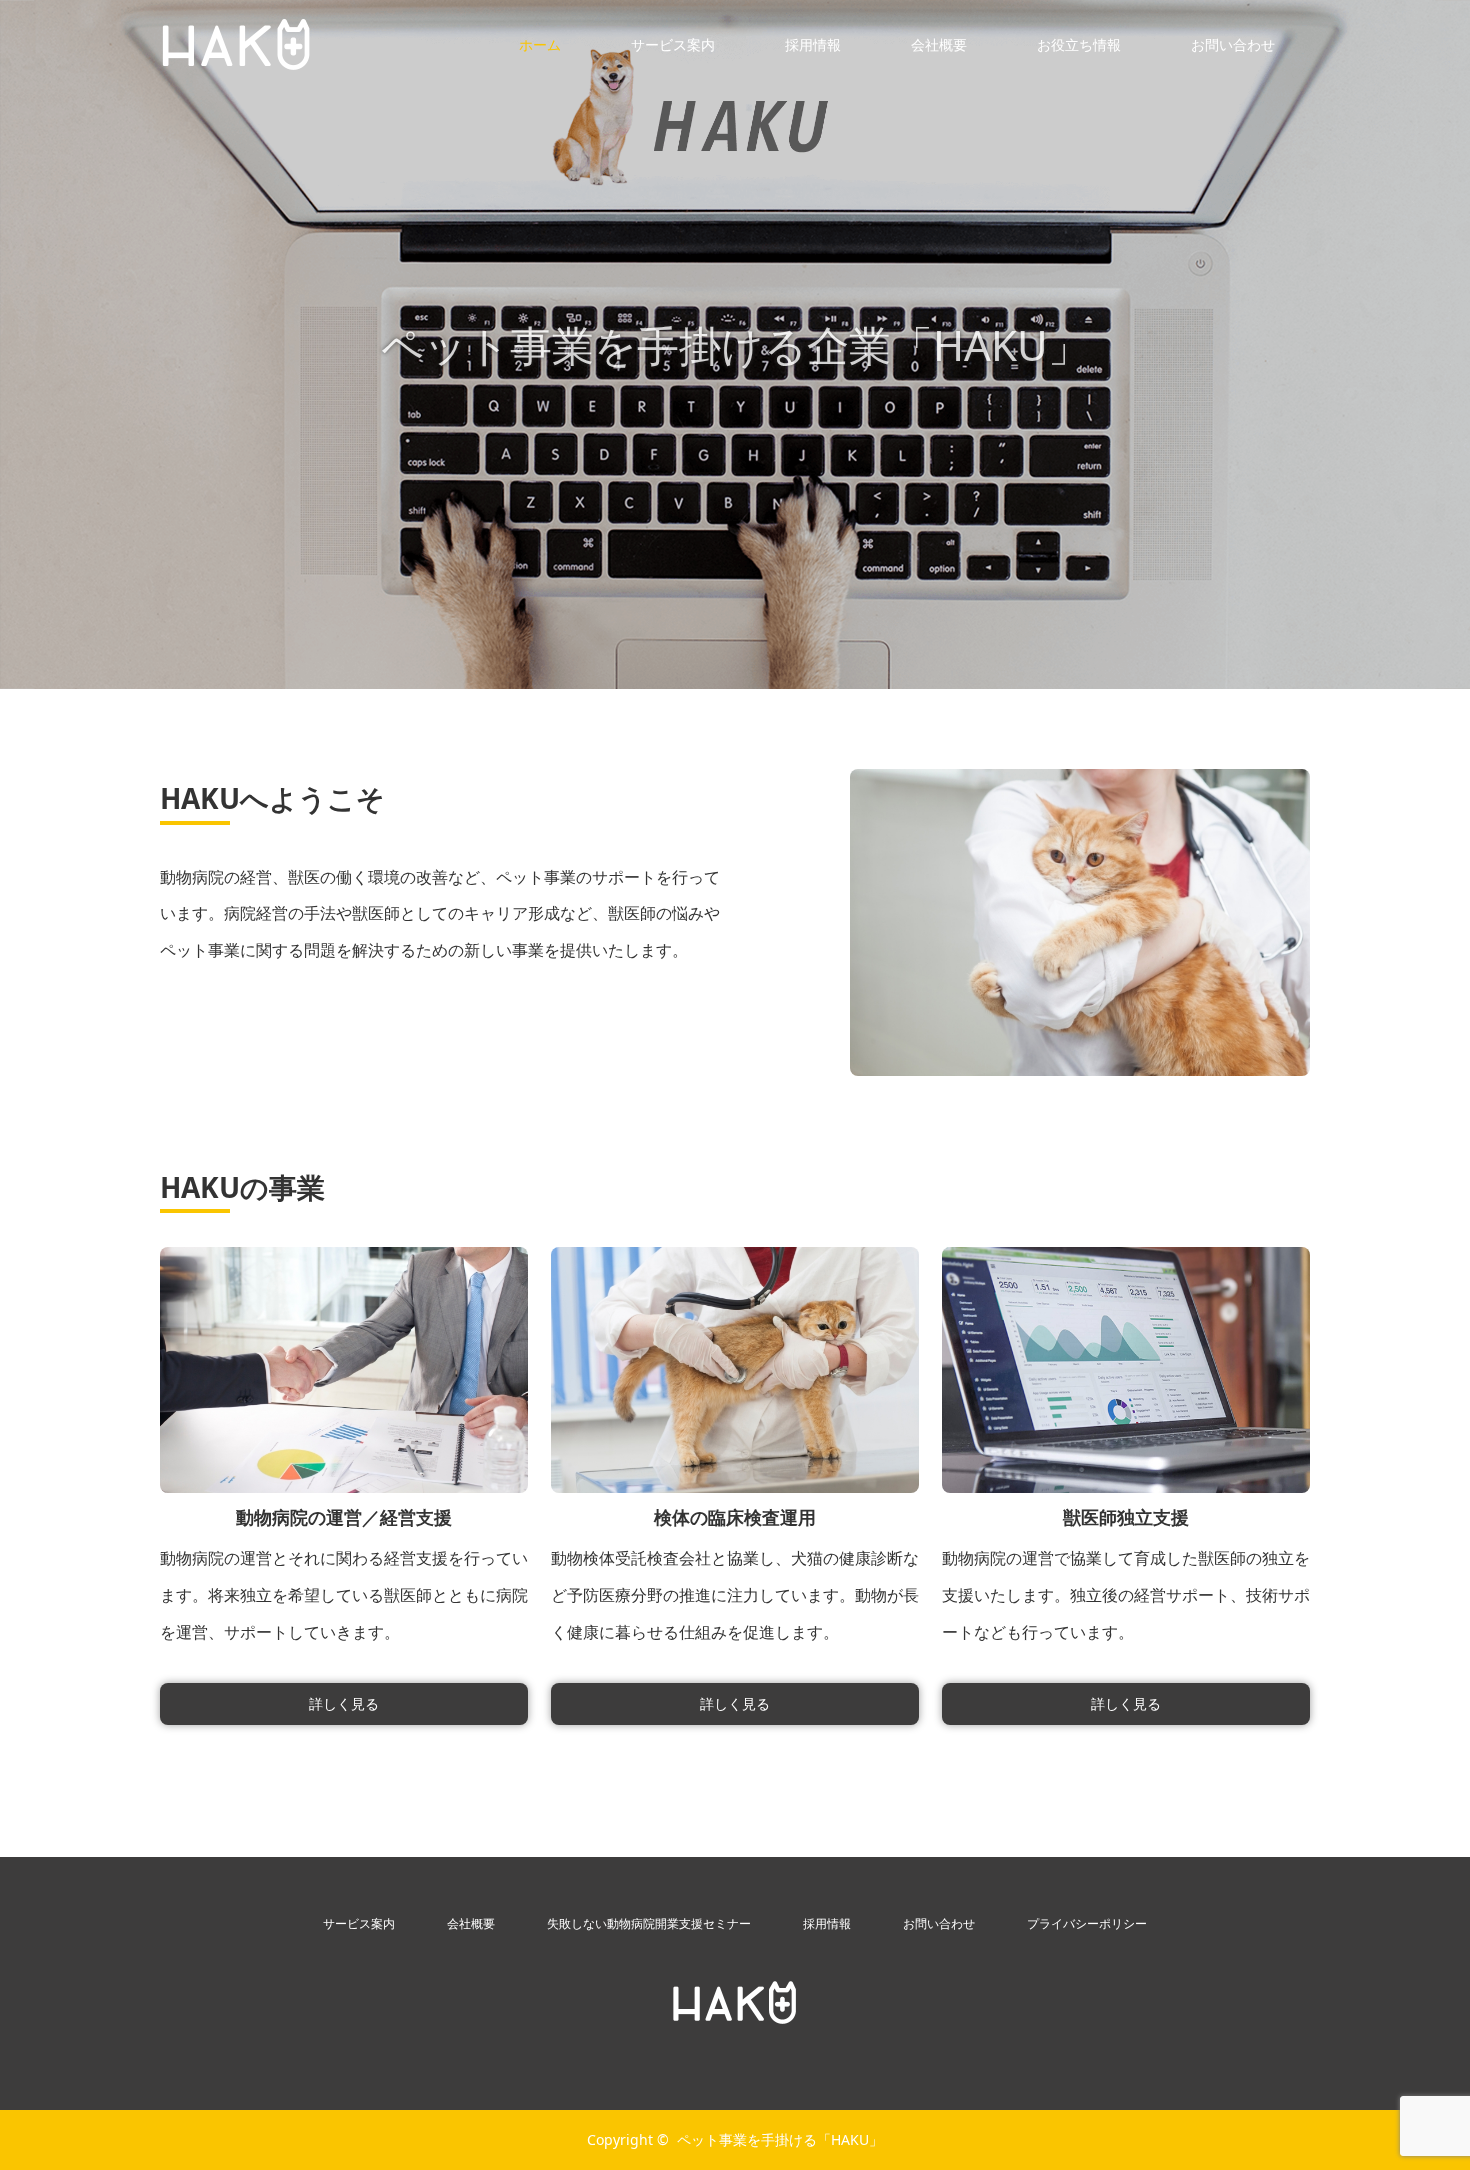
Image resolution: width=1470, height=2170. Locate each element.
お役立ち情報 (1079, 44)
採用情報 (813, 44)
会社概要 (939, 44)
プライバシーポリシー (1087, 1923)
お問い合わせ (1233, 44)
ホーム (540, 44)
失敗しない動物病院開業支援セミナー (649, 1923)
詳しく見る (344, 1703)
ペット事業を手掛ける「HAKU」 (780, 2139)
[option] (735, 344)
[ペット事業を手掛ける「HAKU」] (735, 2003)
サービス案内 (673, 44)
